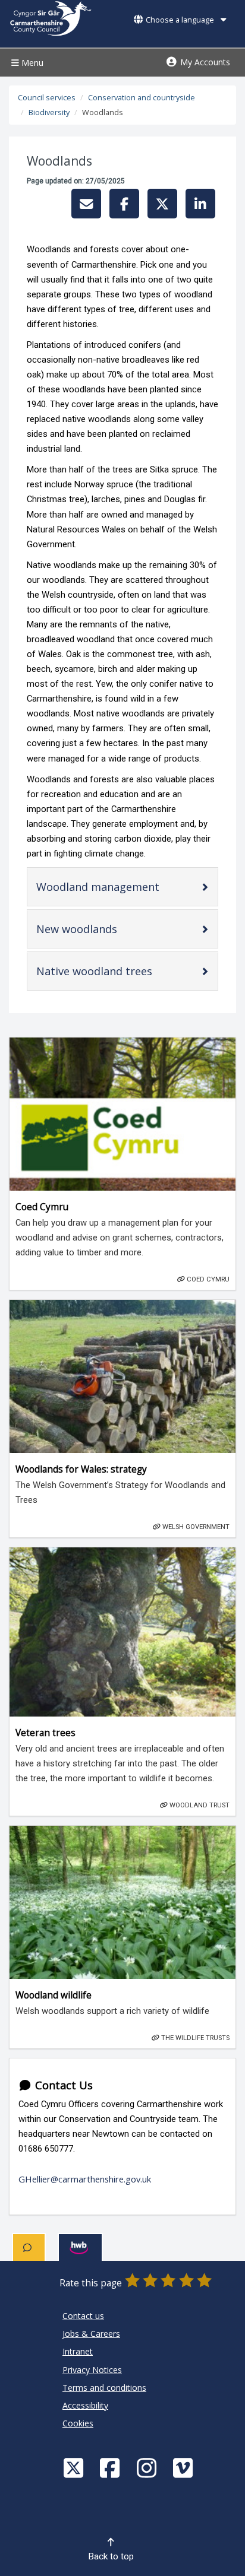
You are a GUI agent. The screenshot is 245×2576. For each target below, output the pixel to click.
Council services (47, 98)
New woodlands (97, 932)
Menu (31, 63)
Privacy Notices (92, 2370)
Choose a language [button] (180, 20)
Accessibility (85, 2405)
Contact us (83, 2316)
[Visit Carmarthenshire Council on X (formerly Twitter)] (75, 2468)
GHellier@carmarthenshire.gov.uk (85, 2179)
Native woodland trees (114, 974)
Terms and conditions (104, 2388)
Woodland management (118, 889)
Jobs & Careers (91, 2334)
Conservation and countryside (142, 98)
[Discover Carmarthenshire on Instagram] (148, 2468)
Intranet (78, 2351)
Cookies (78, 2423)
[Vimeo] (184, 2468)
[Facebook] (111, 2468)
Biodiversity (49, 112)
